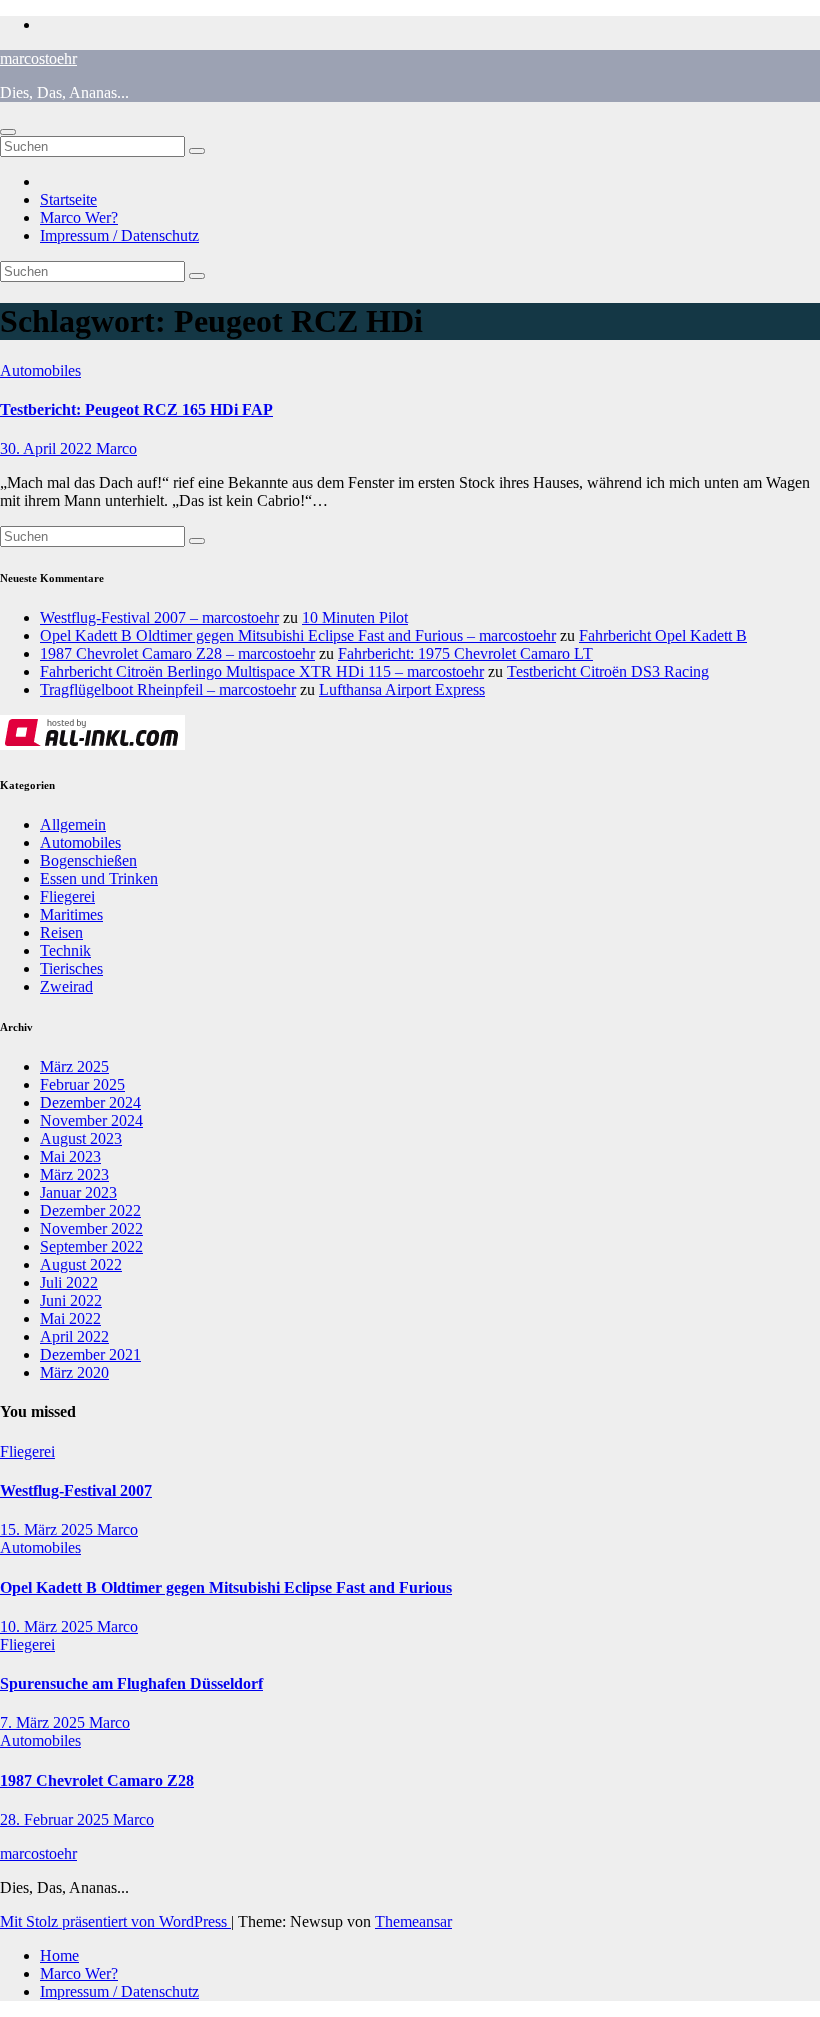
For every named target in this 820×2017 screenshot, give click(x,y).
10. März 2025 (48, 1626)
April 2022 (74, 1336)
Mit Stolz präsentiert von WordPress (115, 1921)
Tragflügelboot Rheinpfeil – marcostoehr (168, 689)
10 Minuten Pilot (355, 617)
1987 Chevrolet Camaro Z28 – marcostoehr (177, 653)
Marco (116, 448)
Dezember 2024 (90, 1102)
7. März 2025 (44, 1722)
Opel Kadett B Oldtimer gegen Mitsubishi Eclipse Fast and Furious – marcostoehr (298, 635)
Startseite (68, 199)
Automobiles (40, 370)
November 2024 (91, 1120)
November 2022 (91, 1228)
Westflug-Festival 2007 (76, 1490)
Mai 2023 (70, 1156)
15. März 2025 (48, 1529)
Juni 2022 (71, 1300)
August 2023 (81, 1138)
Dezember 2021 (90, 1354)
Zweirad (66, 986)
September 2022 (91, 1246)
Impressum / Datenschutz (119, 235)
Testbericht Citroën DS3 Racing (608, 671)
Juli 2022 (69, 1282)
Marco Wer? (79, 217)
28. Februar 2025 (56, 1819)
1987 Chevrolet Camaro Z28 (97, 1780)
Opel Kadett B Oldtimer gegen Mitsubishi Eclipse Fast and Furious (226, 1587)
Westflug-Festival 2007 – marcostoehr (159, 617)
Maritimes (71, 914)
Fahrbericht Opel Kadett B (663, 635)
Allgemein (73, 824)
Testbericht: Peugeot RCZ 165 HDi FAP (136, 409)
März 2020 (74, 1372)
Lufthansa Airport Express (402, 689)
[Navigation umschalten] (8, 132)
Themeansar (413, 1921)
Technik (65, 950)
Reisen (61, 932)
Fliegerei (67, 896)
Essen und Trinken (99, 878)
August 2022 (81, 1264)
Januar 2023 (78, 1192)
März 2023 (74, 1174)
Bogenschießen (88, 860)
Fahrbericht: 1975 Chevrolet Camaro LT (465, 653)
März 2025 (74, 1066)
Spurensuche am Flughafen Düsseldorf (131, 1683)
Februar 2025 (82, 1084)
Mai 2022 (70, 1318)
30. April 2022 (48, 448)
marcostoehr (38, 58)
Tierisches (71, 968)
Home (59, 1955)
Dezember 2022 (90, 1210)
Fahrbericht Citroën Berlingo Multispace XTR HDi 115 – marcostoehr (262, 671)
